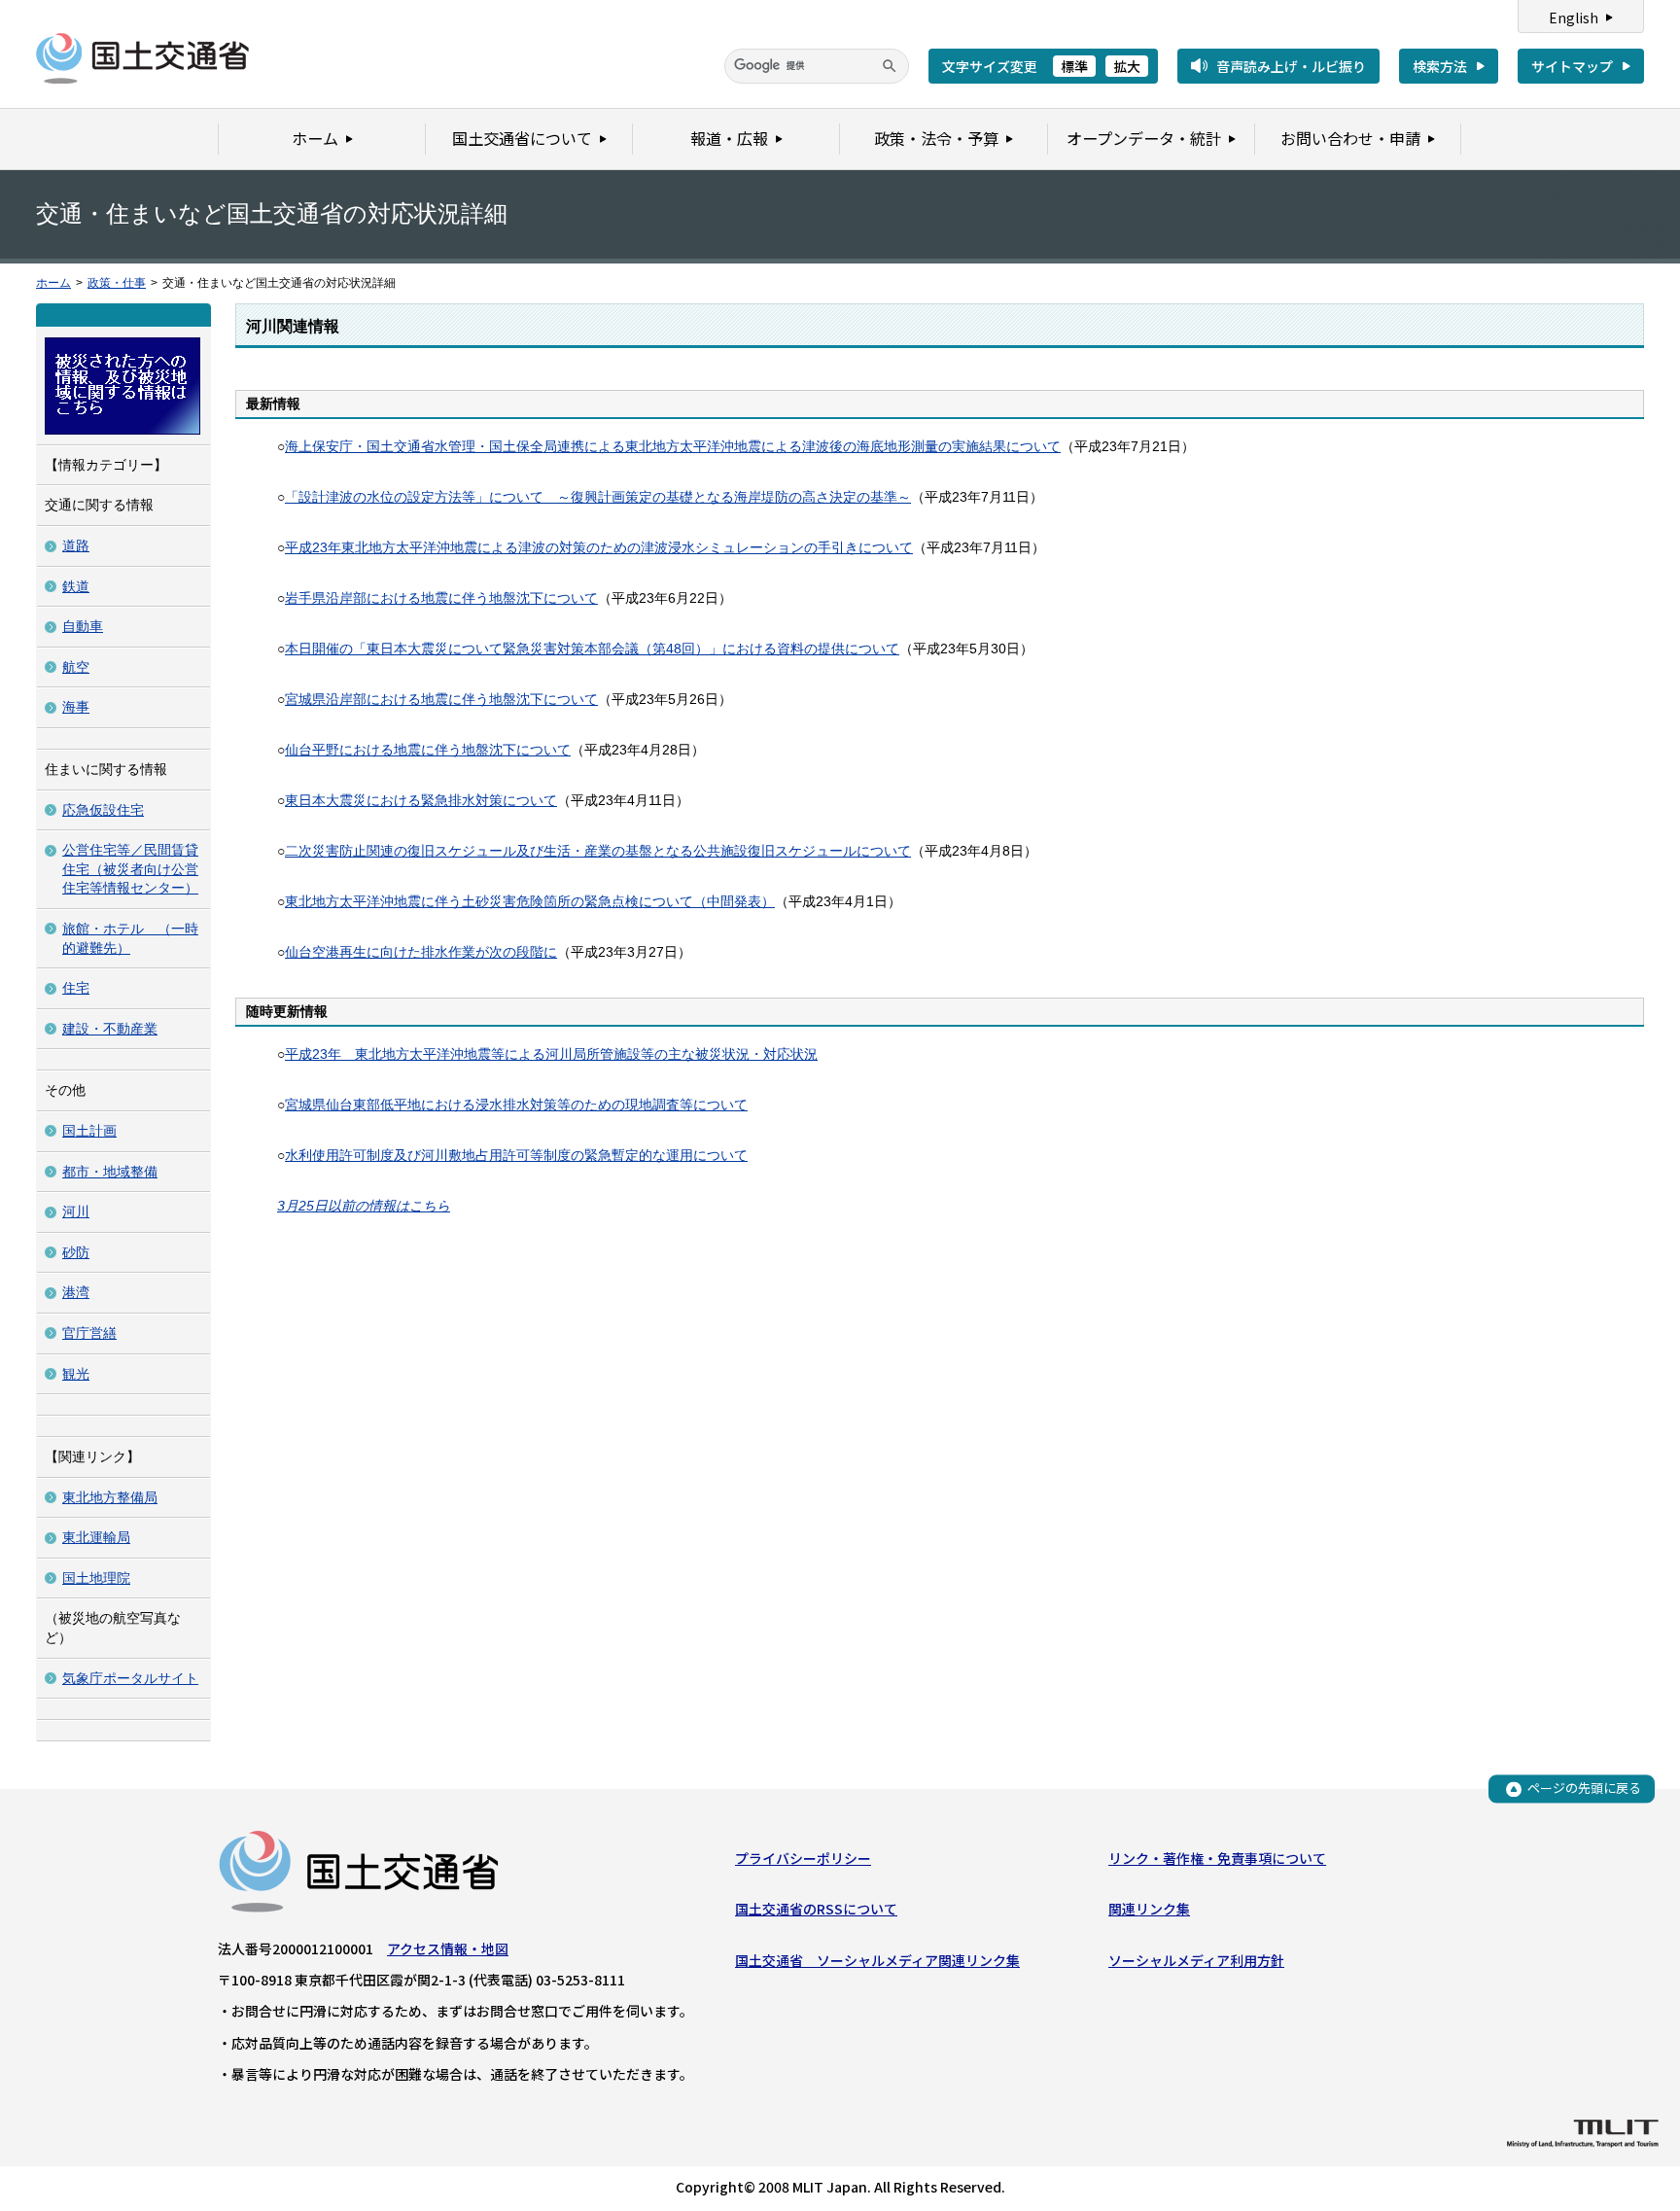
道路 (76, 545)
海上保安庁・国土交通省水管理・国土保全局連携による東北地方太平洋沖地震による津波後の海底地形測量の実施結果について (673, 446)
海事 (76, 707)
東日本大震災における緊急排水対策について (421, 800)
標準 (1074, 66)
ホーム (53, 283)
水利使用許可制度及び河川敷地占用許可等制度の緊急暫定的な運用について (516, 1155)
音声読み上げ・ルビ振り (1291, 66)
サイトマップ (1572, 66)
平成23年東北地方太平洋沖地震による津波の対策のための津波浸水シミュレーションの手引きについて (599, 547)
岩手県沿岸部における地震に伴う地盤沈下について (441, 598)
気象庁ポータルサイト (130, 1678)
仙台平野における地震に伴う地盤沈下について (428, 750)
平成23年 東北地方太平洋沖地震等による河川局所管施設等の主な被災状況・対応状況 (551, 1054)
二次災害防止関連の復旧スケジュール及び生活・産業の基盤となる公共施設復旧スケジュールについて (598, 851)
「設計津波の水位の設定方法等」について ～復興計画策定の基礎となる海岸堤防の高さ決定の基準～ (598, 497)
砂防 (76, 1252)
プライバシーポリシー (803, 1858)
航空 (76, 667)
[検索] (890, 66)
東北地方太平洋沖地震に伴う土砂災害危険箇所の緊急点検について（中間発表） (530, 901)
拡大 (1127, 66)
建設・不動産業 (110, 1029)
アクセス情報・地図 (448, 1948)
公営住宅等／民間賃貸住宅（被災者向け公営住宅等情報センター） (130, 869)
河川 (76, 1211)
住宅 (76, 988)
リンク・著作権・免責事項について (1217, 1858)
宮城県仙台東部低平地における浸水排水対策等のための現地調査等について (516, 1105)
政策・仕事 (117, 283)
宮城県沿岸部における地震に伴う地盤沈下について (441, 699)
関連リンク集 (1149, 1909)
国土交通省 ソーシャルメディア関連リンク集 (877, 1960)
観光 (76, 1374)
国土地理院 (96, 1578)
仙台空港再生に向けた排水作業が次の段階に (421, 952)
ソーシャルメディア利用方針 (1196, 1960)
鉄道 (76, 586)
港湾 (76, 1292)
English (1574, 18)
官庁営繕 (89, 1333)
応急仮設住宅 (103, 810)
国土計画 (89, 1131)
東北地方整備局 (110, 1497)
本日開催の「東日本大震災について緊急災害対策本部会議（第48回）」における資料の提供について (592, 649)
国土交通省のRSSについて (816, 1909)
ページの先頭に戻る (1584, 1789)
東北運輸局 (96, 1537)
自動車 (83, 626)
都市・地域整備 (110, 1172)
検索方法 (1440, 66)
